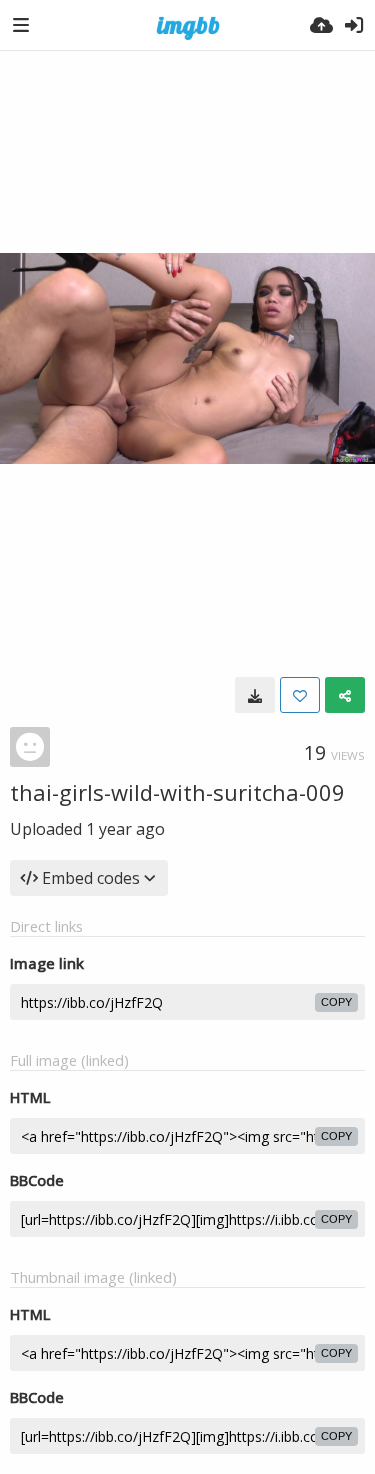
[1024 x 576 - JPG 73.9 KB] (255, 695)
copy (336, 1002)
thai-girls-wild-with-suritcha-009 (177, 792)
